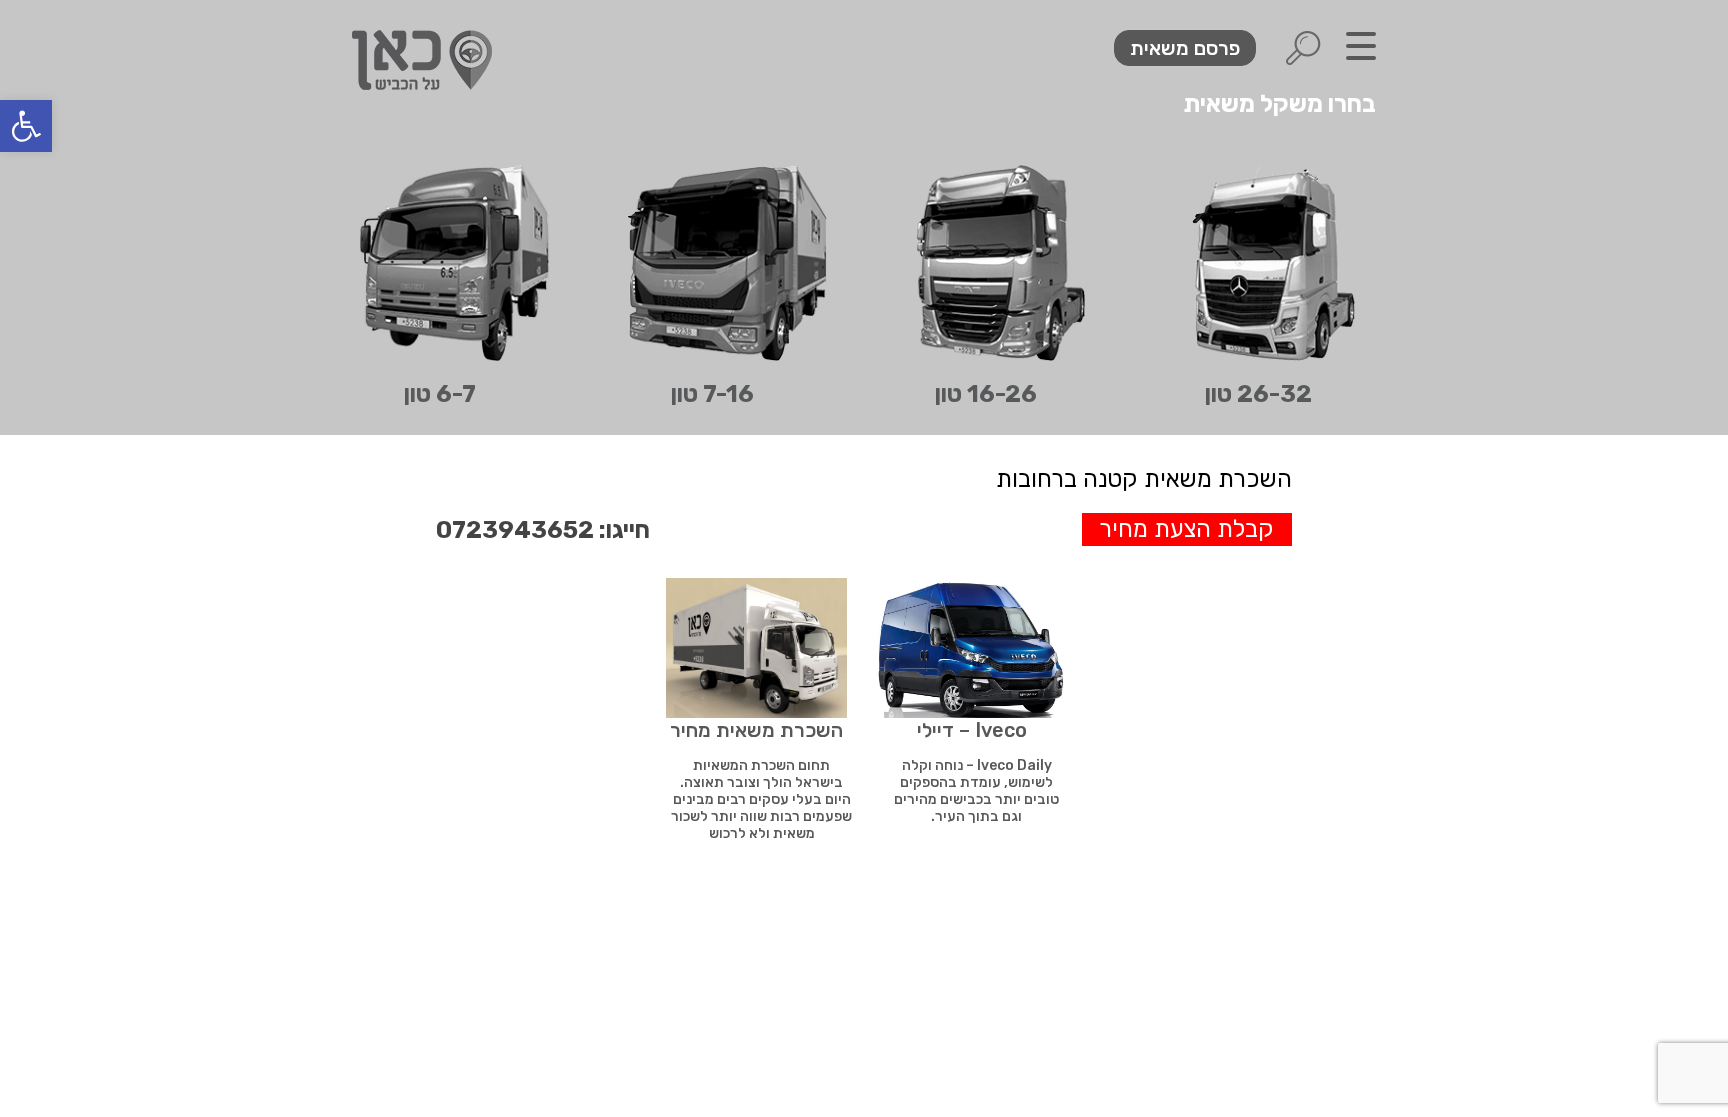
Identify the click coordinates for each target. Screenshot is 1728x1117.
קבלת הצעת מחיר (1186, 529)
